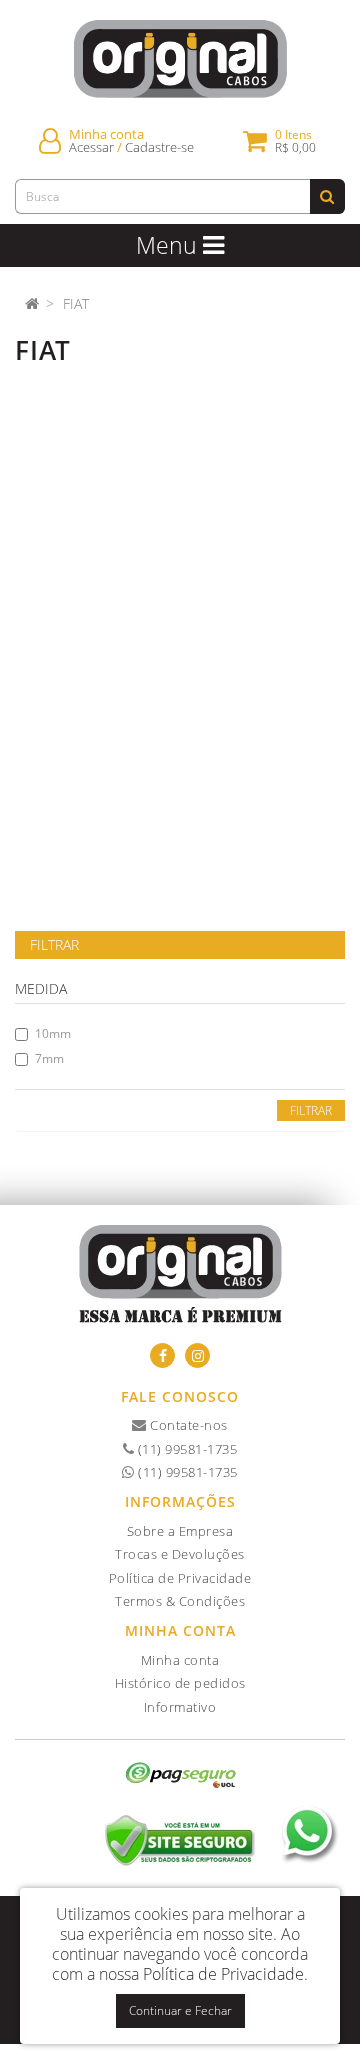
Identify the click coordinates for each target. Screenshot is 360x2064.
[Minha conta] (50, 140)
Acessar (91, 147)
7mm (49, 1058)
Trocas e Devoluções (180, 1554)
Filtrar (311, 1110)
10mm (53, 1033)
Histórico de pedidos (180, 1683)
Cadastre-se (159, 147)
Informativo (180, 1707)
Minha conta (180, 1660)
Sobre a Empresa (180, 1531)
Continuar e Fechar (180, 2010)
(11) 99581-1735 (185, 1449)
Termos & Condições (180, 1601)
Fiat (76, 303)
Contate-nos (187, 1425)
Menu (169, 245)
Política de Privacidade (180, 1578)
